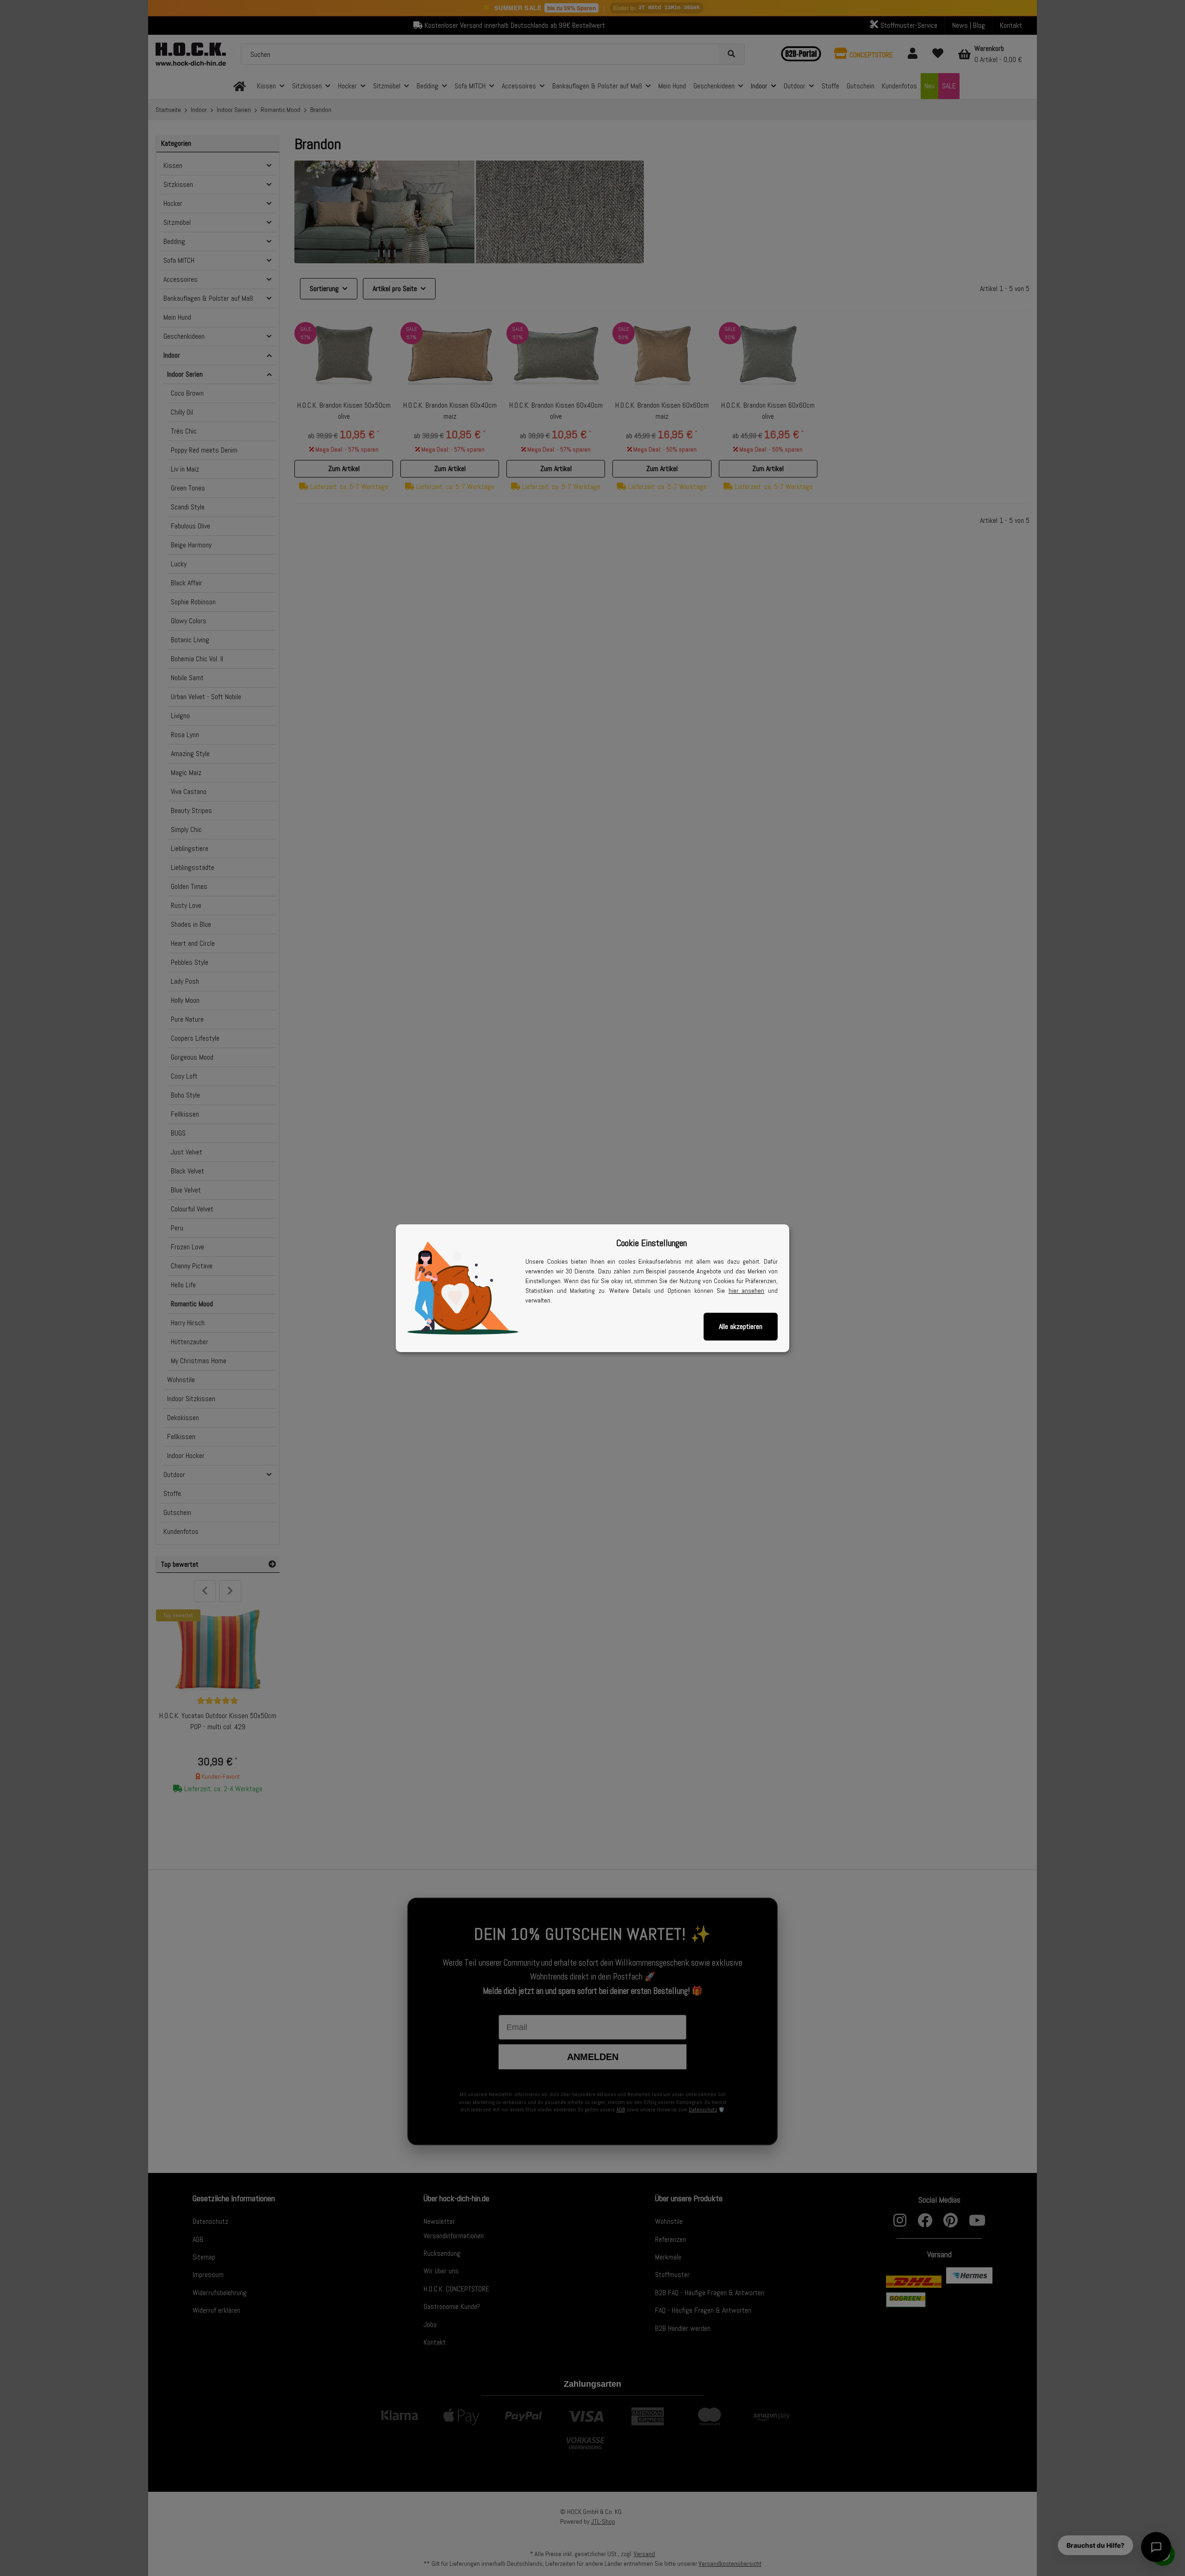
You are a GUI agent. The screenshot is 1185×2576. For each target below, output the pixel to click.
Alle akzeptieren (741, 1326)
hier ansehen (747, 1291)
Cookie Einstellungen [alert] (652, 1243)
